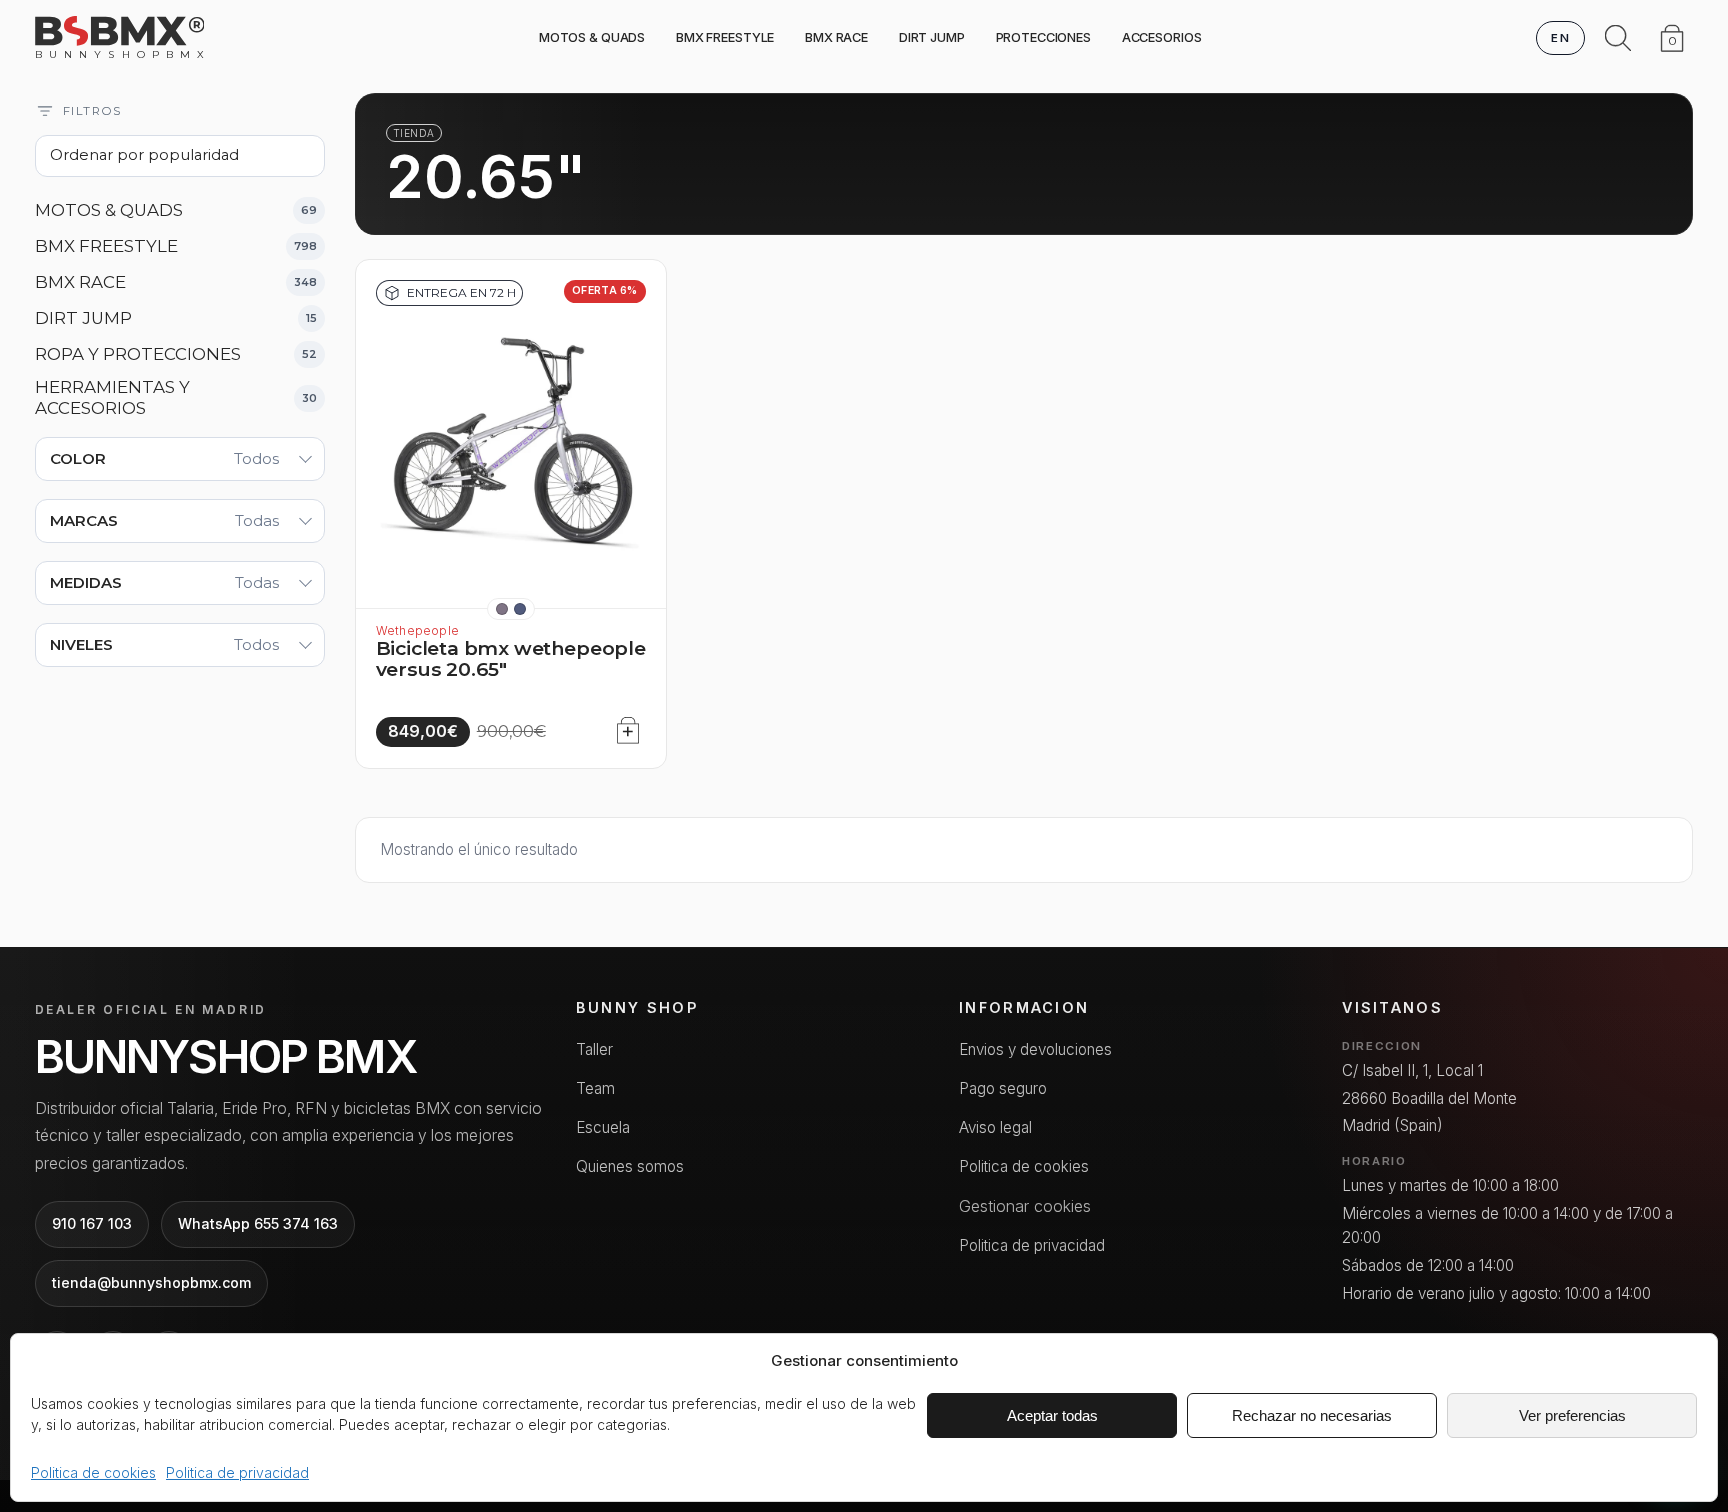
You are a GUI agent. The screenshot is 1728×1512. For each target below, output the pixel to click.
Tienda (414, 133)
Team (595, 1088)
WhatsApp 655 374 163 (258, 1223)
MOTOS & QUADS (592, 37)
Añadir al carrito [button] (622, 726)
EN (1560, 38)
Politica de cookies (93, 1472)
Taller (594, 1049)
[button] (502, 609)
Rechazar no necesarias (1312, 1415)
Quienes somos (630, 1166)
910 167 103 (92, 1223)
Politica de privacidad (237, 1472)
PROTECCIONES (1043, 37)
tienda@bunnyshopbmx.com (151, 1282)
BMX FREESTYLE (725, 37)
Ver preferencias (1572, 1415)
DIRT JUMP (932, 37)
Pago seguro (1003, 1088)
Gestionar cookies (1025, 1206)
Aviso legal (995, 1127)
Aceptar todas (1052, 1415)
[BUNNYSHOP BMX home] (120, 31)
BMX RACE (836, 37)
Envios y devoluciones (1035, 1049)
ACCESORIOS (1162, 37)
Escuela (603, 1127)
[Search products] (1618, 38)
